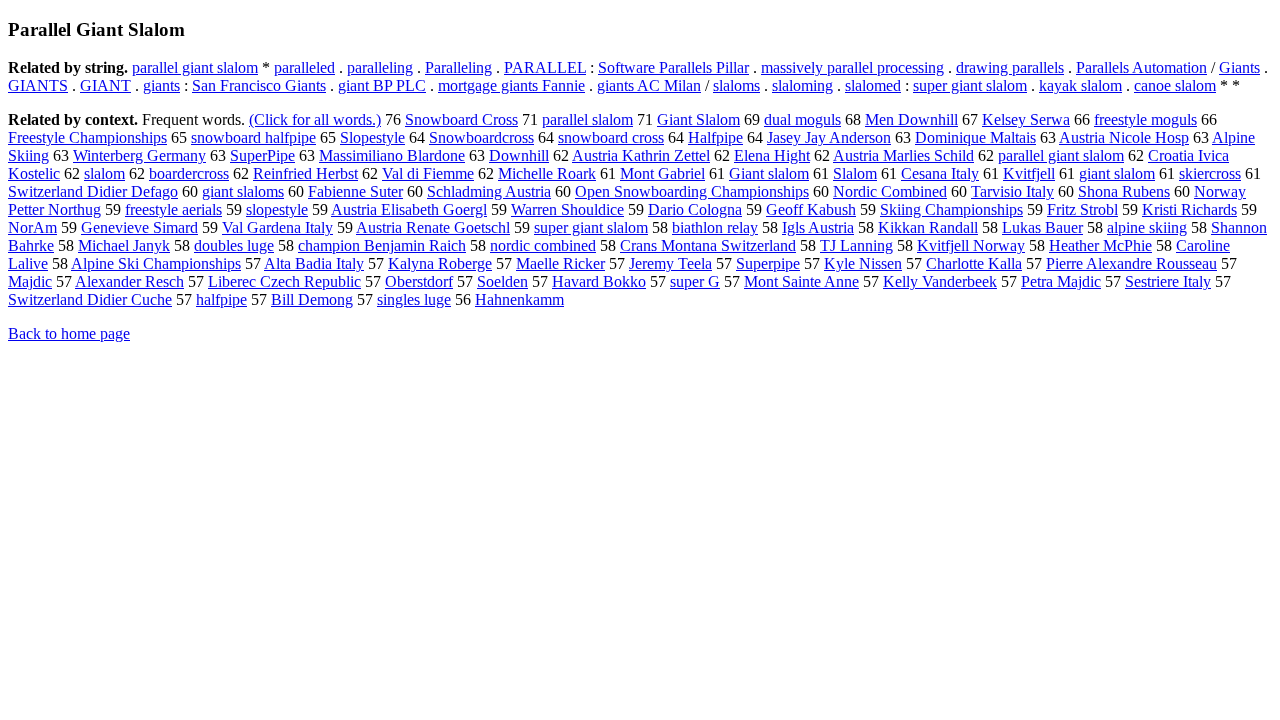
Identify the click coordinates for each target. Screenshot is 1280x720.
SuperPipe (262, 155)
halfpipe (221, 299)
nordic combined (543, 245)
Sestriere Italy (1168, 281)
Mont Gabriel (662, 173)
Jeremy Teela (670, 263)
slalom (104, 173)
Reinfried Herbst (305, 173)
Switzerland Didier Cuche (90, 299)
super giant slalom (970, 85)
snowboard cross (611, 137)
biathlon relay (715, 227)
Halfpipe (715, 137)
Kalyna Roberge (440, 263)
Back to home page (69, 333)
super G (695, 281)
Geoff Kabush (811, 209)
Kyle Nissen (863, 263)
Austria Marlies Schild (903, 155)
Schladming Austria (489, 191)
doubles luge (234, 245)
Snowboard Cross (461, 119)
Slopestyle (372, 137)
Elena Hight (772, 155)
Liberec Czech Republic (284, 281)
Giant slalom (769, 173)
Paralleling (458, 67)
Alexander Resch (129, 281)
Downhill (519, 155)
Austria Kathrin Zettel (641, 155)
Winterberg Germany (139, 155)
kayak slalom (1080, 85)
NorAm (32, 227)
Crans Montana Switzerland (708, 245)
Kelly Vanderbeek (940, 281)
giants (161, 85)
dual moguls (802, 119)
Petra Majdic (1061, 281)
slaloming (802, 85)
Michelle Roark (547, 173)
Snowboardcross (481, 137)
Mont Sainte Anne (801, 281)
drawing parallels (1010, 67)
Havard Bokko (599, 281)
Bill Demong (312, 299)
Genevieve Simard (139, 227)
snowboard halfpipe (253, 137)
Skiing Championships (951, 209)
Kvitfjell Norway (971, 245)
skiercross (1210, 173)
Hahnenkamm (519, 299)
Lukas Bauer (1042, 227)
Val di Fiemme (428, 173)
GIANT (105, 85)
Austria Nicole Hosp (1124, 137)
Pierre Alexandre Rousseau (1131, 263)
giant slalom (1117, 173)
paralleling (380, 67)
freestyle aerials (173, 209)
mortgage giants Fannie (511, 85)
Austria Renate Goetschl (433, 227)
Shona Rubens (1124, 191)
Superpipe (768, 263)
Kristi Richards (1189, 209)
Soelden (502, 281)
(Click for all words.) (315, 119)
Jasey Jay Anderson (829, 137)
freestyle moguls (1145, 119)
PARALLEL (545, 67)
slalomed (873, 85)
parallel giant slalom (195, 67)
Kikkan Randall (928, 227)
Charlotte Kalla (974, 263)
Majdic (30, 281)
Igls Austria (818, 227)
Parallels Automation (1141, 67)
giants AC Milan (649, 85)
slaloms (736, 85)
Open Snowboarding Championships (692, 191)
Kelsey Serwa (1026, 119)
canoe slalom (1175, 85)
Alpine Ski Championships (156, 263)
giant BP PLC (382, 85)
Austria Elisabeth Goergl (409, 209)
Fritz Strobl (1082, 209)
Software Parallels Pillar (673, 67)
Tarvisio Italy (1012, 191)
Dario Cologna (695, 209)
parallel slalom (587, 119)
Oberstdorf (419, 281)
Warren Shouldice (567, 209)
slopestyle (277, 209)
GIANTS (38, 85)
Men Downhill (911, 119)
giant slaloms (243, 191)
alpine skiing (1147, 227)
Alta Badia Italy (314, 263)
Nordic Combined (890, 191)
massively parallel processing (852, 67)
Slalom (855, 173)
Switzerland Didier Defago (93, 191)
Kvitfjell (1029, 173)
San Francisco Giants (259, 85)
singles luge (414, 299)
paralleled (304, 67)
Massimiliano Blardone (392, 155)
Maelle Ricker (560, 263)
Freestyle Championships (87, 137)
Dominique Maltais (975, 137)
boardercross (189, 173)
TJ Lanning (856, 245)
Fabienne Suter (355, 191)
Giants (1239, 67)
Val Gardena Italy (277, 227)
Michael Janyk (124, 245)
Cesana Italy (940, 173)
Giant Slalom (698, 119)
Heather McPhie (1100, 245)
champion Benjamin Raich (382, 245)
